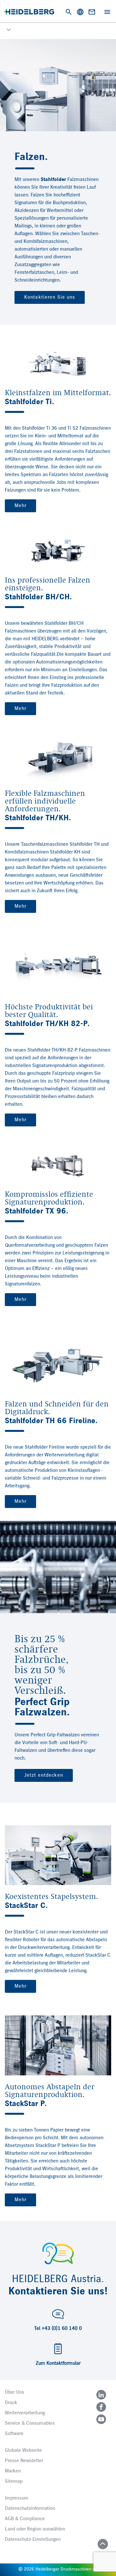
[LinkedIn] (101, 2395)
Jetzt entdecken (44, 1775)
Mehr (20, 506)
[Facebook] (101, 2407)
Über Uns (15, 2392)
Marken (13, 2471)
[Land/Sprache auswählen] (80, 12)
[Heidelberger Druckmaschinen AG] (29, 12)
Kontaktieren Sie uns (50, 297)
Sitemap (14, 2481)
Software (14, 2434)
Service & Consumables (30, 2423)
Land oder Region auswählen (35, 2529)
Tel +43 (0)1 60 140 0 (58, 2329)
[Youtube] (101, 2419)
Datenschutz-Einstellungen (33, 2540)
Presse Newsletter (24, 2461)
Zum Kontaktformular (58, 2363)
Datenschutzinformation (30, 2509)
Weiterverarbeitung (25, 2413)
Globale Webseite (23, 2451)
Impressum (17, 2498)
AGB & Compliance (25, 2519)
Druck (11, 2403)
